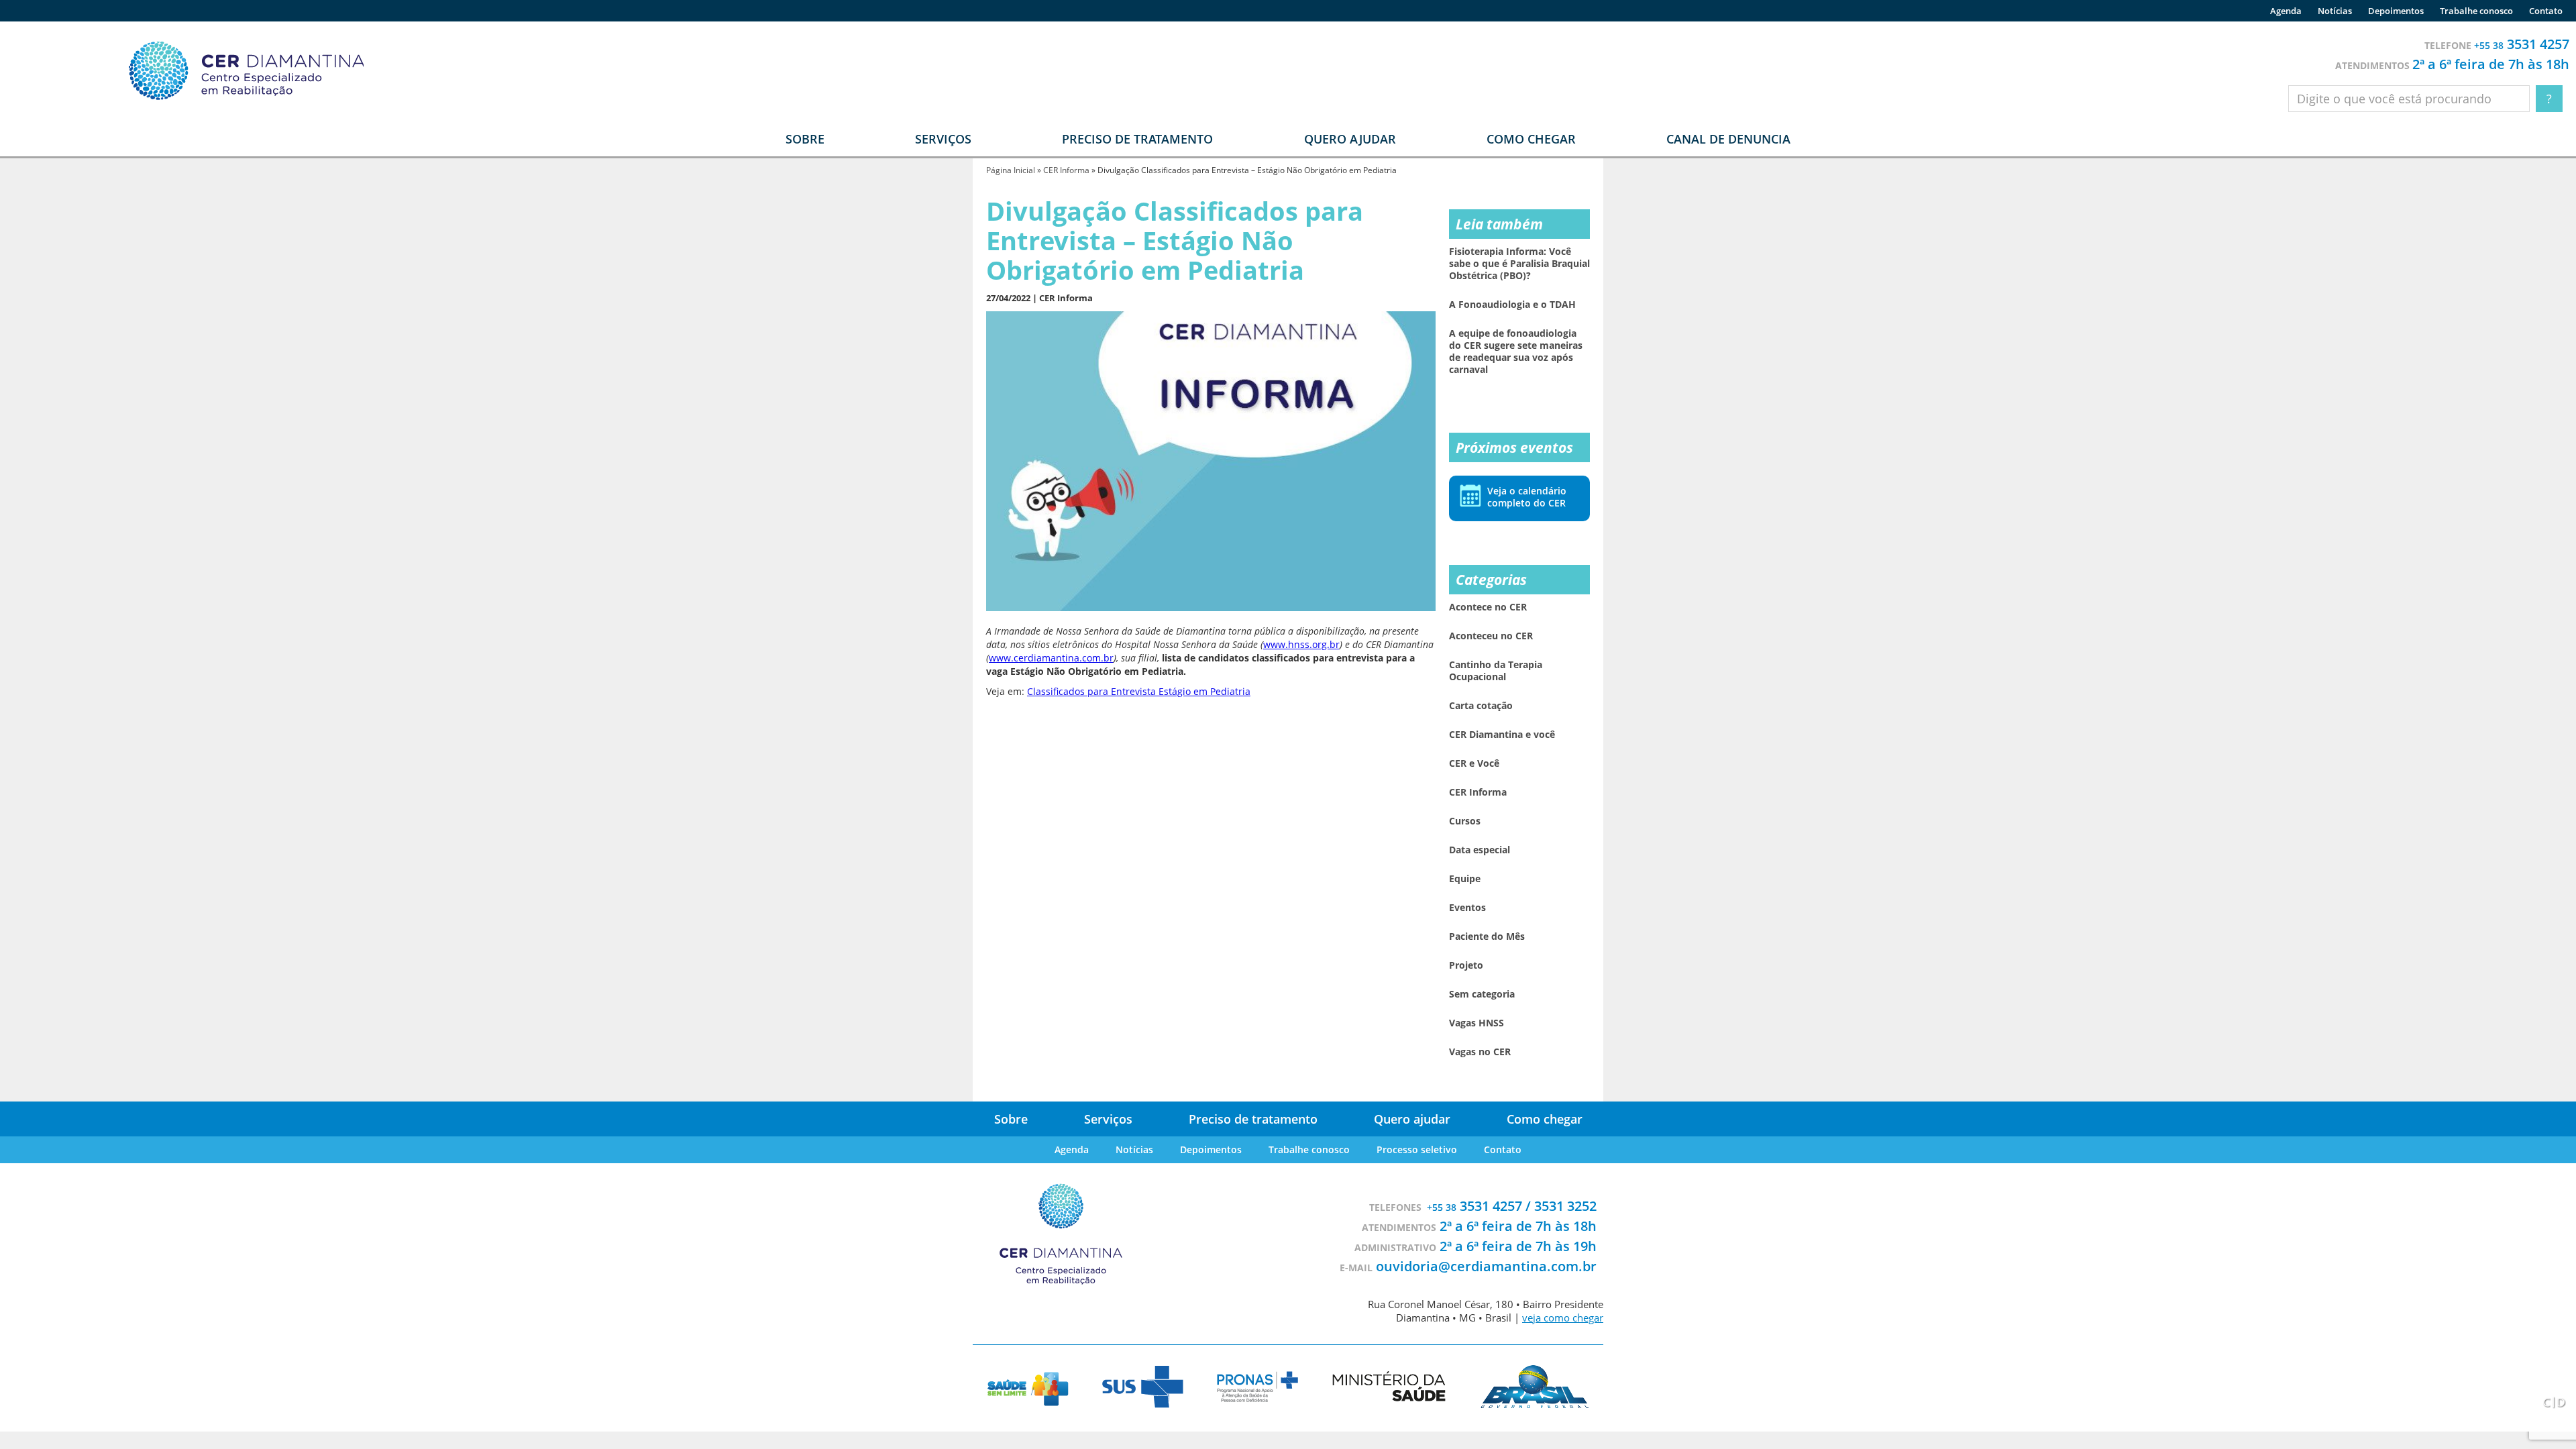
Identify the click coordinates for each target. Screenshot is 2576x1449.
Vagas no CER (1480, 1052)
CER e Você (1474, 763)
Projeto (1466, 965)
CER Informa (1066, 170)
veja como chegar (1563, 1318)
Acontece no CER (1488, 607)
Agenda (2286, 11)
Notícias (2335, 11)
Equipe (1465, 879)
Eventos (1467, 908)
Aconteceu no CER (1491, 636)
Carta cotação (1481, 706)
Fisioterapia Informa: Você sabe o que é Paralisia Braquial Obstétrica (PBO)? (1519, 264)
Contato (2546, 11)
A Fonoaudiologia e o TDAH (1512, 305)
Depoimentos (2396, 11)
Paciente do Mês (1487, 936)
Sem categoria (1482, 994)
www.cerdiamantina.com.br (1051, 658)
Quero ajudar (1350, 139)
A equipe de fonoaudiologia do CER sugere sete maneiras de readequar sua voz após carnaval (1516, 352)
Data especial (1480, 850)
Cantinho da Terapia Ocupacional (1496, 671)
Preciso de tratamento (1137, 139)
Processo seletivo (1417, 1149)
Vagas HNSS (1477, 1023)
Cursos (1465, 821)
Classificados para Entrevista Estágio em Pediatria (1139, 691)
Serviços (1108, 1119)
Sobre (1011, 1119)
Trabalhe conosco (2476, 11)
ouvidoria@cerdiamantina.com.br (1486, 1266)
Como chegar (1531, 139)
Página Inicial (1011, 170)
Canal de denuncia (1728, 139)
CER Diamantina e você (1502, 735)
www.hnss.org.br (1301, 644)
